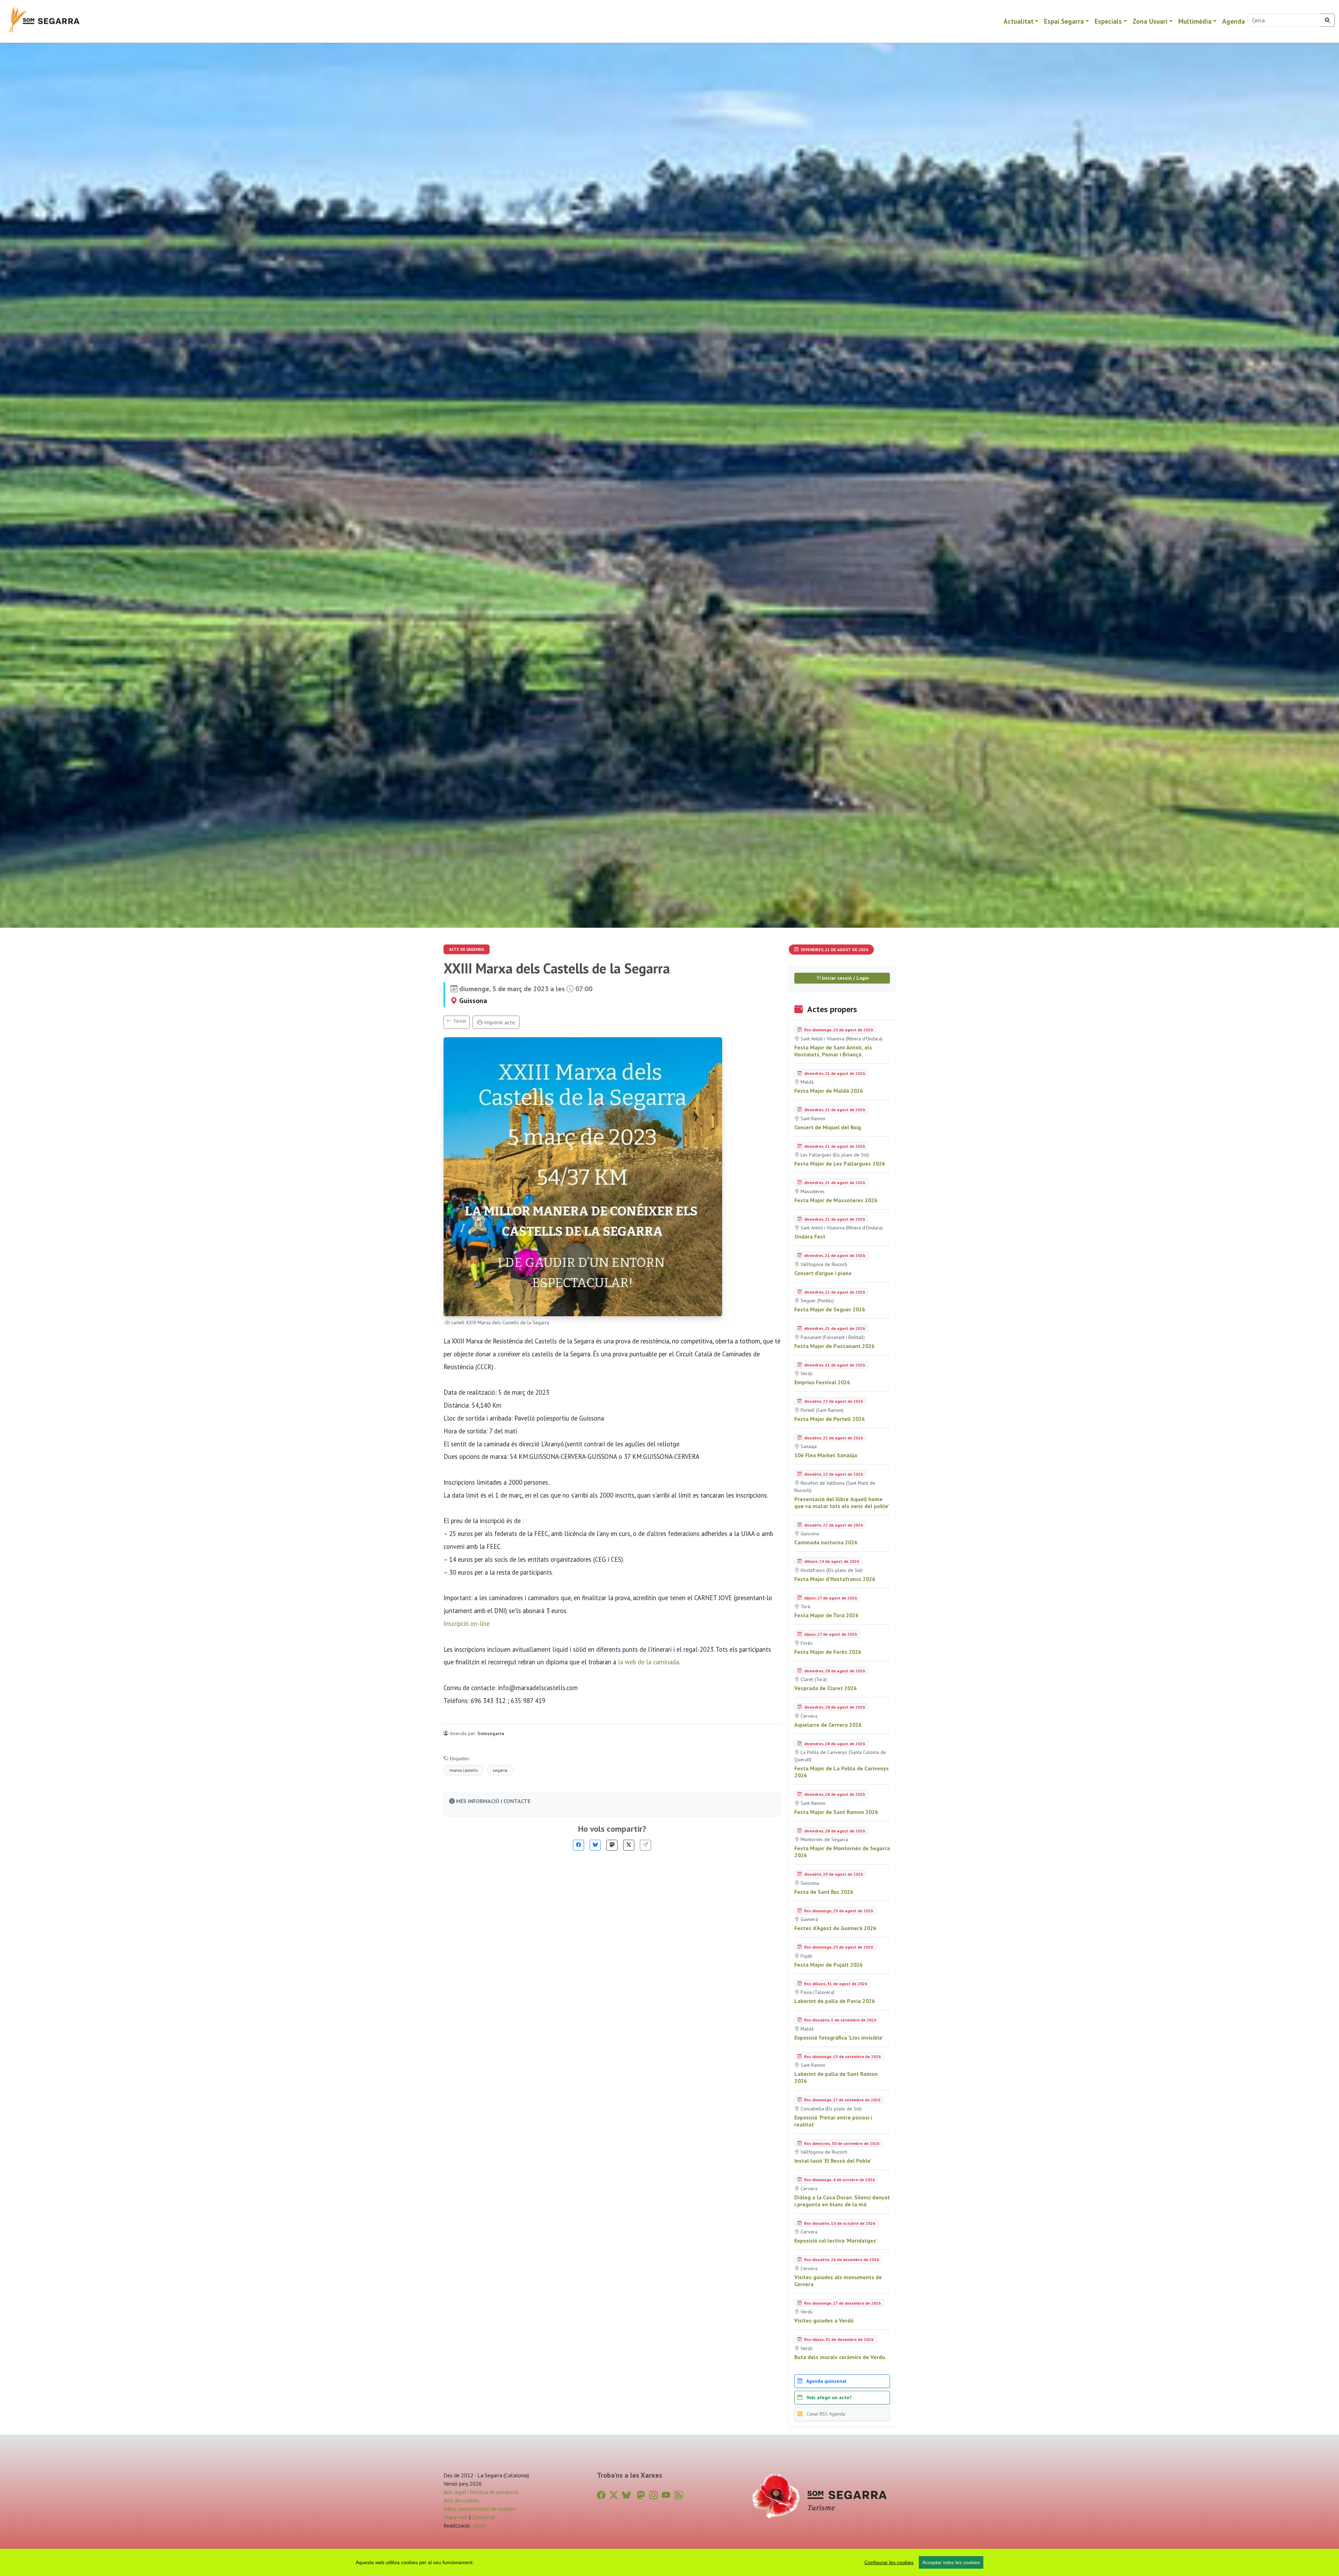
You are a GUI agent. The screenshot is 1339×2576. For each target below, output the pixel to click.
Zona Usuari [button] (1150, 21)
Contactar (483, 2517)
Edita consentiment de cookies (479, 2509)
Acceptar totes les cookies (951, 2562)
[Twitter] (629, 1845)
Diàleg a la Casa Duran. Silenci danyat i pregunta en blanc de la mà (842, 2201)
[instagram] (653, 2495)
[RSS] (679, 2495)
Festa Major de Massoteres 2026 (836, 1200)
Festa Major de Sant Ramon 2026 (836, 1812)
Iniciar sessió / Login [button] (845, 978)
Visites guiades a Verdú (824, 2320)
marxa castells (464, 1770)
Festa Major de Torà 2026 (826, 1615)
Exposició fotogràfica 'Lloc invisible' (839, 2038)
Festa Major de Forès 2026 (828, 1652)
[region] (669, 2562)
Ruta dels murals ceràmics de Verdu (840, 2357)
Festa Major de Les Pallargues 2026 (840, 1163)
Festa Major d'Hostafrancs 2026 (835, 1579)
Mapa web (456, 2517)
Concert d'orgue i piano (823, 1273)
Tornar (459, 1021)
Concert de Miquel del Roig (828, 1127)
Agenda (1234, 21)
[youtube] (666, 2495)
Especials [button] (1108, 21)
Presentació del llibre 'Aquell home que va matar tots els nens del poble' (842, 1502)
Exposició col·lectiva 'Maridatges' (836, 2240)
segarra (500, 1770)
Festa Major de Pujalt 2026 (829, 1965)
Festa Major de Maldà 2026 (829, 1091)
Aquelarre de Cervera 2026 (828, 1725)
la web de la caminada (648, 1662)
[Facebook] (578, 1845)
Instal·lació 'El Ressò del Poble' (833, 2161)
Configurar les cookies (889, 2562)
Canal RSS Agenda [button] (825, 2414)
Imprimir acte (499, 1022)
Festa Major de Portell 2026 (830, 1419)
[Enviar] (645, 1845)
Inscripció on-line (467, 1624)
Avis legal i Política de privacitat (481, 2492)
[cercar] (1328, 20)
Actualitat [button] (1019, 21)
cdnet (478, 2525)
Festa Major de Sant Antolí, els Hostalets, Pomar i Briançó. (833, 1051)
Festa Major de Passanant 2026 (834, 1346)
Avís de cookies (461, 2500)
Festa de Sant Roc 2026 (824, 1892)
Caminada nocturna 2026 (826, 1542)
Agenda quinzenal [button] (826, 2381)
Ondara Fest (810, 1236)
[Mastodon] (612, 1845)
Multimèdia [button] (1195, 21)
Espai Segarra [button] (1064, 21)
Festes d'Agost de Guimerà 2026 (835, 1928)
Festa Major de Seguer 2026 (830, 1309)
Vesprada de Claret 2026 (826, 1688)
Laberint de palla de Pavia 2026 (835, 2001)
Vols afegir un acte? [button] (829, 2397)
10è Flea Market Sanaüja (826, 1455)
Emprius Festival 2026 (822, 1382)
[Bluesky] (595, 1845)
